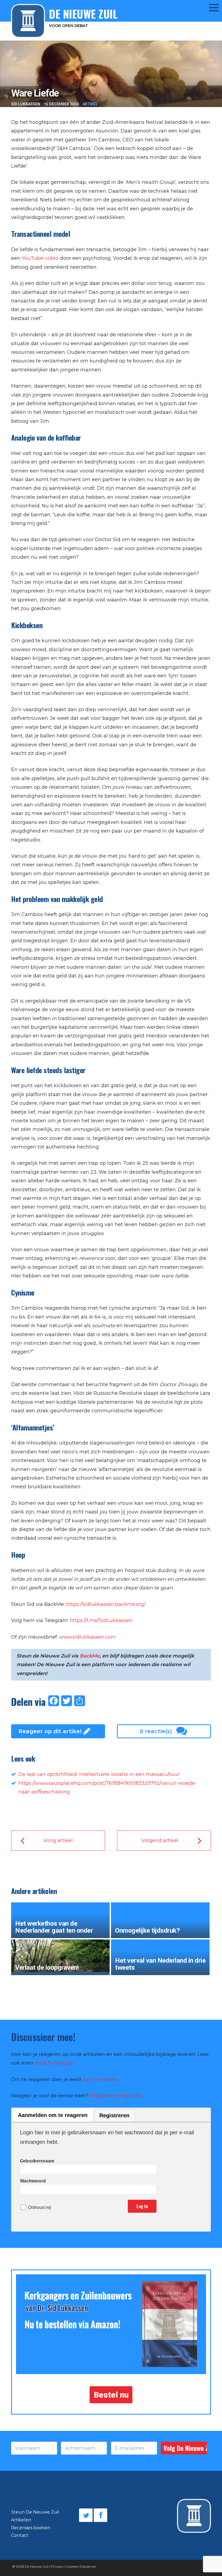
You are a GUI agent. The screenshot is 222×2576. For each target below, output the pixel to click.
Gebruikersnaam (37, 2161)
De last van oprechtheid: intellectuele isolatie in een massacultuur (99, 1774)
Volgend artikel (160, 1841)
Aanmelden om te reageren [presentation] (53, 2115)
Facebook (100, 2515)
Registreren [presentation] (114, 2115)
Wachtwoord (33, 2181)
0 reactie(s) (156, 1731)
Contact (20, 2535)
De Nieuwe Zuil (37, 2566)
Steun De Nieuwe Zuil (35, 2512)
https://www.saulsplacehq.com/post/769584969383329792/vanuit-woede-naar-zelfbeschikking (107, 1788)
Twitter (86, 2515)
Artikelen (21, 2520)
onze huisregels (54, 2063)
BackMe (90, 1656)
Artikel (90, 104)
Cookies (71, 2566)
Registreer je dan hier (116, 2096)
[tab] (53, 2116)
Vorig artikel (58, 1841)
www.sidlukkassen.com (87, 1637)
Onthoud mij (40, 2207)
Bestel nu (111, 2395)
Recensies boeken (31, 2528)
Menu (210, 7)
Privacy (57, 2566)
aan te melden (101, 2079)
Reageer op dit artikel (50, 1731)
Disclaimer (88, 2566)
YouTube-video (40, 258)
